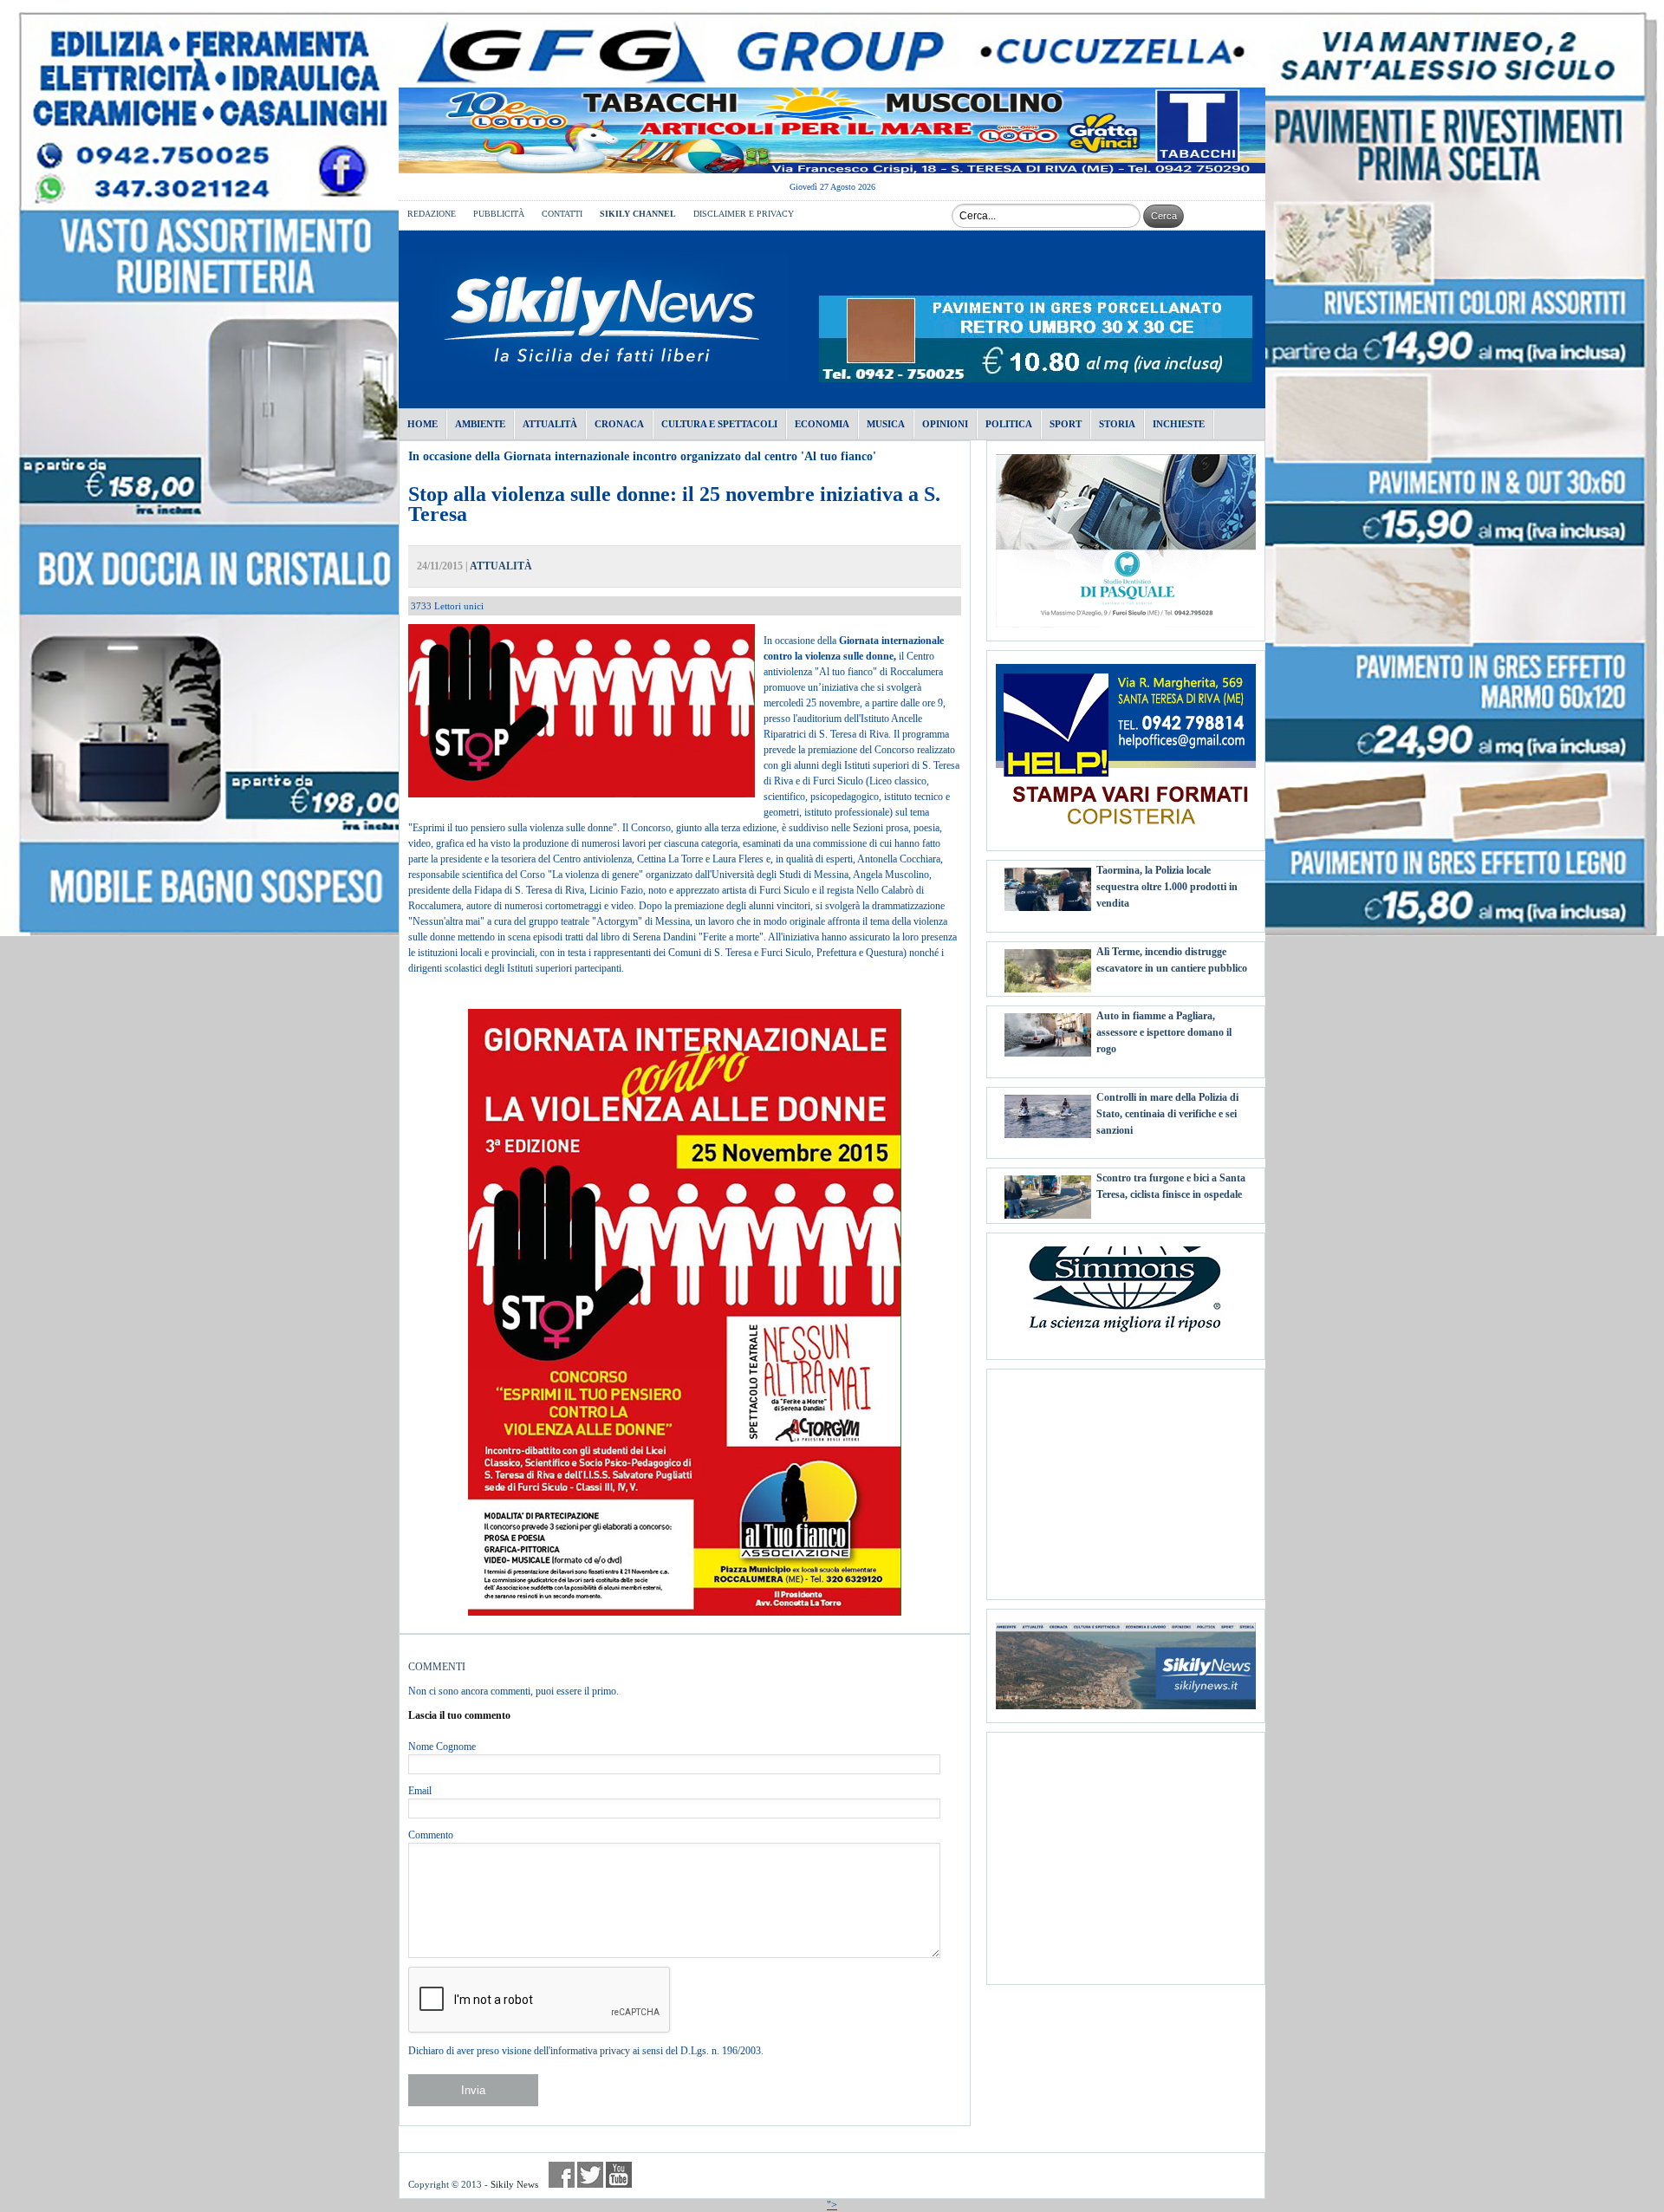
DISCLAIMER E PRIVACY (744, 214)
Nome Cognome (442, 1747)
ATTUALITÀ (501, 566)
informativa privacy (590, 2051)
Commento (431, 1835)
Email (420, 1791)
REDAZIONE (432, 214)
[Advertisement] (1126, 1478)
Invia (473, 2090)
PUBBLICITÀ (499, 214)
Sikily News (514, 2184)
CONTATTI (562, 214)
